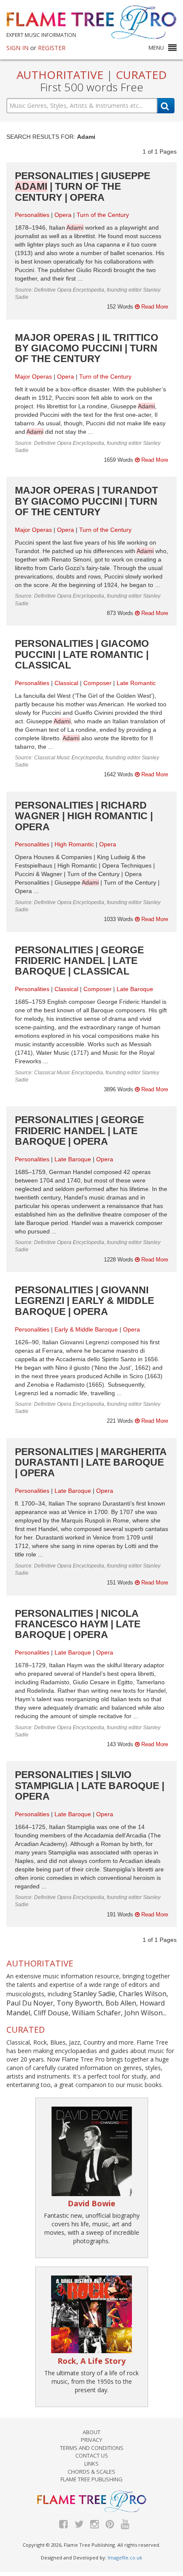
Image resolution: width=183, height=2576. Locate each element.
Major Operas (33, 376)
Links (91, 2464)
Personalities (32, 215)
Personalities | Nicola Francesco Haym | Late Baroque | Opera (78, 1624)
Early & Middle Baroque (86, 1329)
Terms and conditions (92, 2448)
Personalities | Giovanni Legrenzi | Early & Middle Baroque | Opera (84, 1301)
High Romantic (74, 844)
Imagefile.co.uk (125, 2558)
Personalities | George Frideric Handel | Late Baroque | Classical (79, 961)
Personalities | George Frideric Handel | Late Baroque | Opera (79, 1131)
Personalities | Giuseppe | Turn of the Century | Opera (83, 187)
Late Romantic (136, 683)
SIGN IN (17, 48)
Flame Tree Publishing (91, 2479)
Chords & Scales (91, 2472)
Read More (154, 307)
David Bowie (91, 2203)
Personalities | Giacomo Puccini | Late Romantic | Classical (82, 654)
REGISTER (52, 48)
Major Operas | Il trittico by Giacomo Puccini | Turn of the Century (87, 348)
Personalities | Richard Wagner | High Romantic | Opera (84, 816)
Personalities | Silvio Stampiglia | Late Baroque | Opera (90, 1785)
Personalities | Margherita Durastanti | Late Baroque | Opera (91, 1462)
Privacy (91, 2440)
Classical (66, 683)
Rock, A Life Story (91, 2361)
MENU (156, 48)
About (91, 2432)
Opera (63, 215)
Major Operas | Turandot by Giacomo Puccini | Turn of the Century (86, 501)
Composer (97, 683)
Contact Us (92, 2455)
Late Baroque (135, 989)
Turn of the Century (103, 215)
